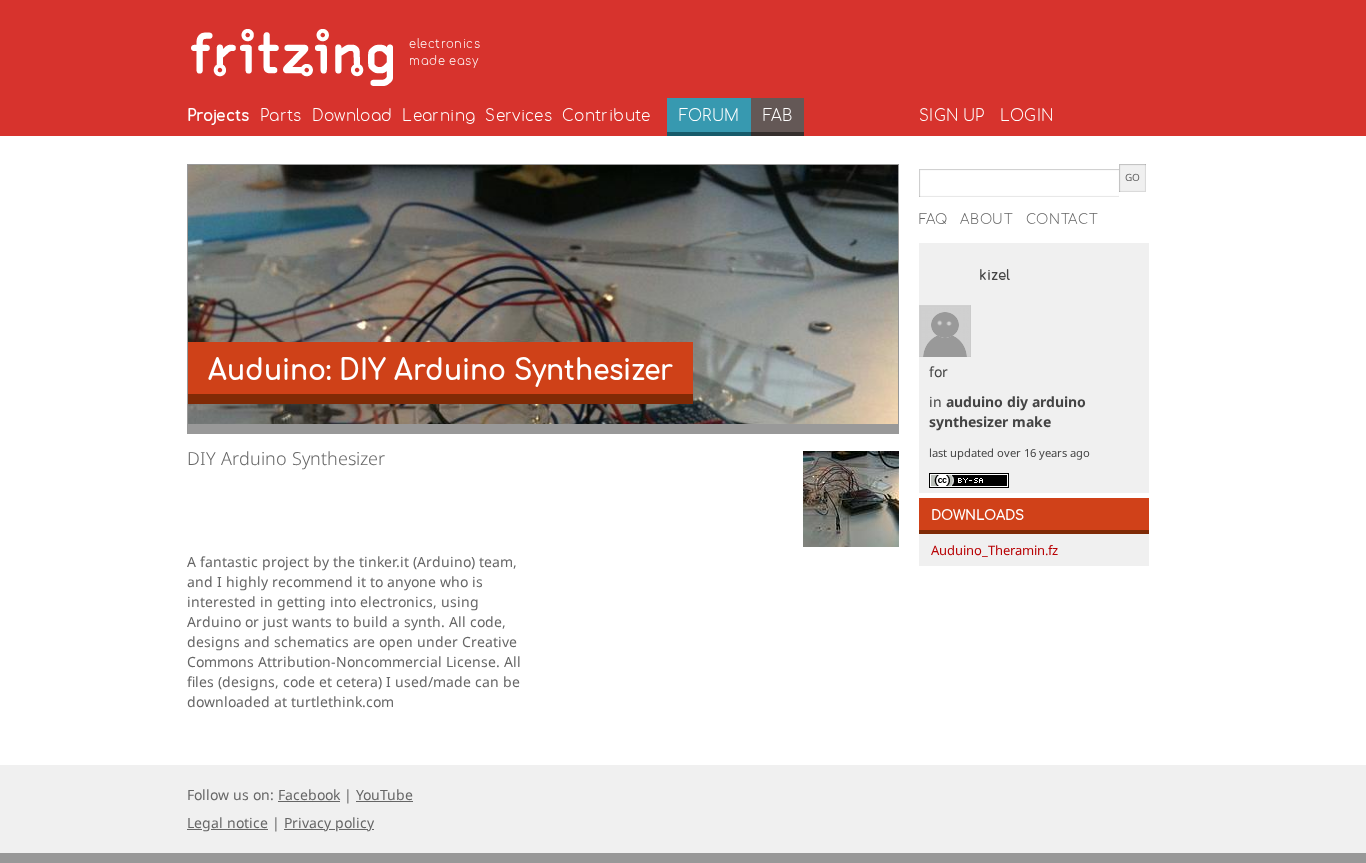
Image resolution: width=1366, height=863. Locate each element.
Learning (438, 116)
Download (352, 116)
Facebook (309, 794)
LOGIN (1026, 116)
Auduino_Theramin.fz (994, 550)
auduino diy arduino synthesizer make (1007, 411)
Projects (218, 116)
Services (518, 116)
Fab (777, 116)
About (987, 220)
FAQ (933, 220)
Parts (281, 116)
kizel (994, 276)
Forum (709, 116)
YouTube (384, 794)
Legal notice (227, 822)
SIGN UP (951, 116)
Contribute (606, 116)
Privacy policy (329, 822)
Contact (1062, 220)
